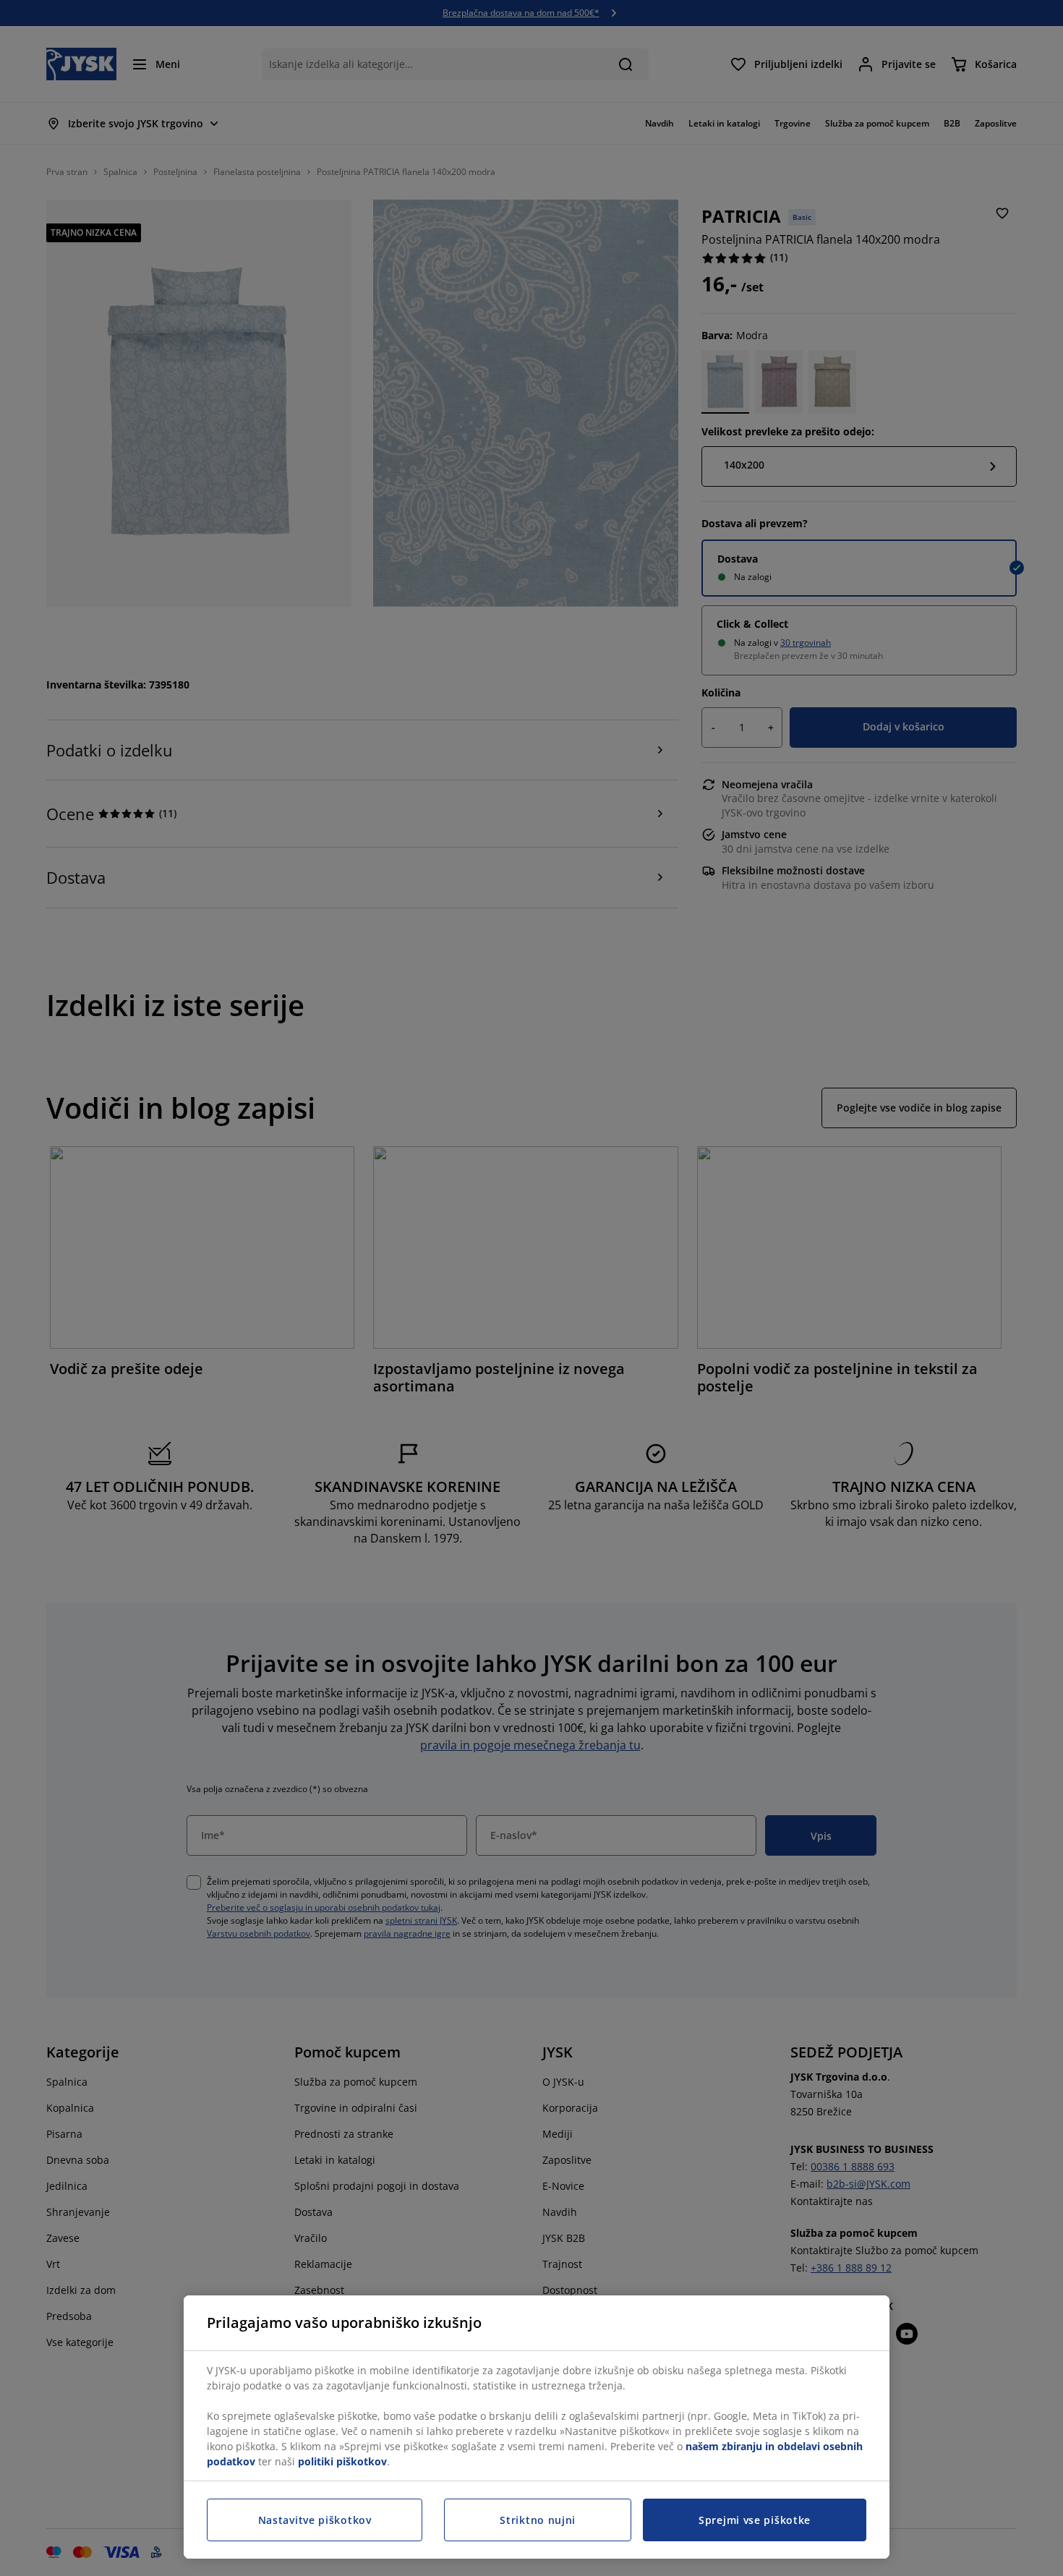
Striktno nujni (538, 2520)
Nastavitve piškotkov (315, 2520)
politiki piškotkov (342, 2461)
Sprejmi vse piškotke (755, 2520)
